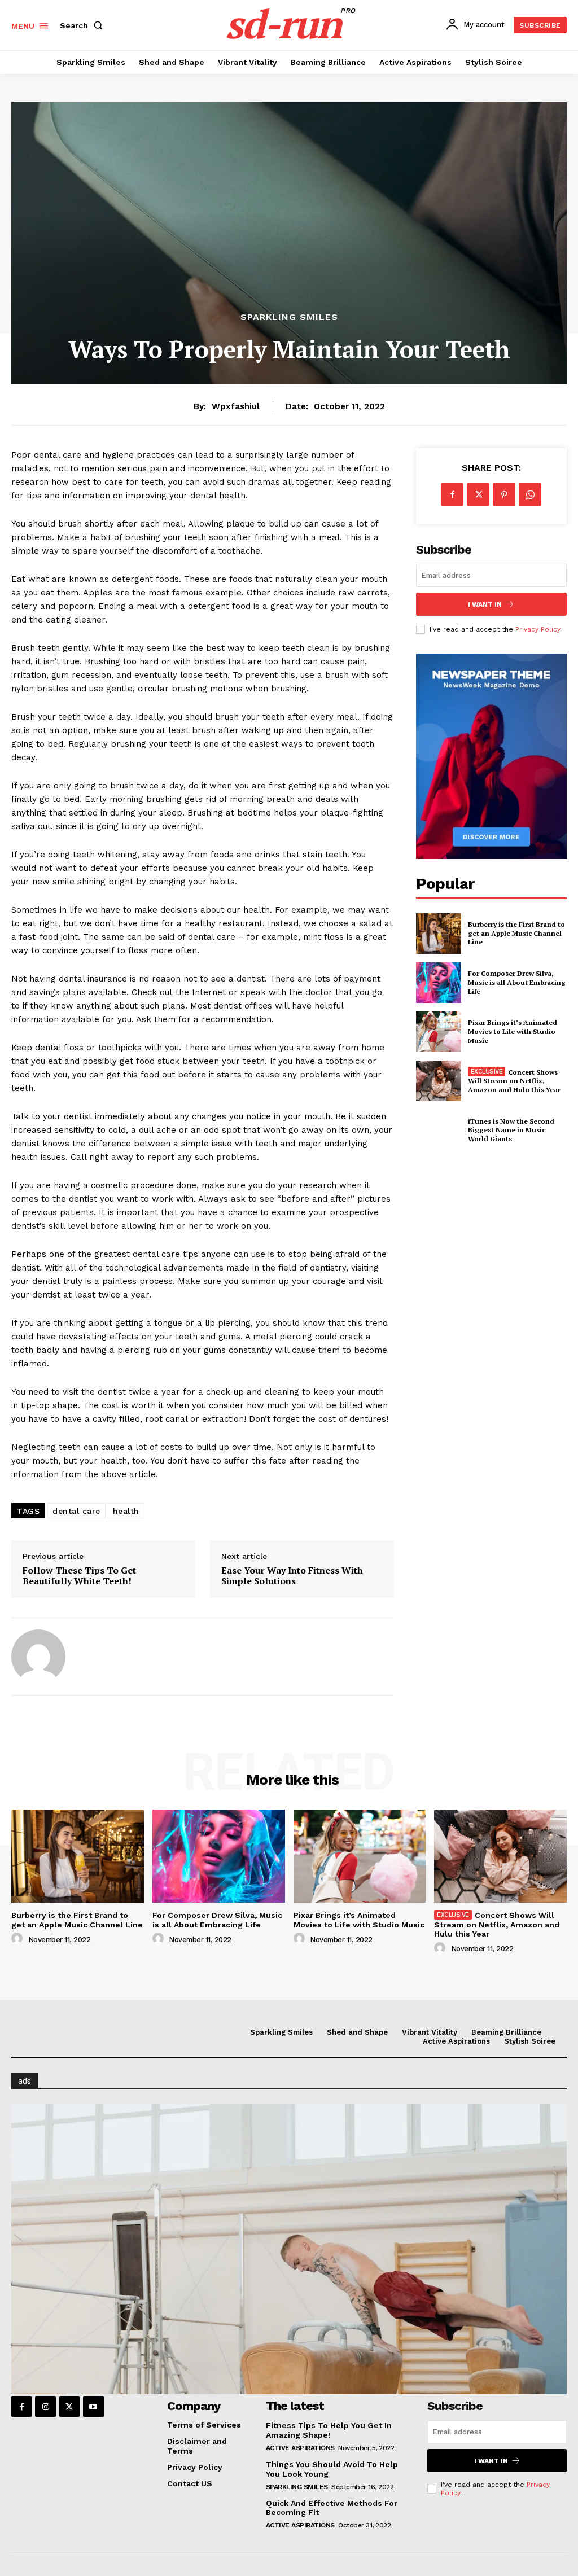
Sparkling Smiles (289, 317)
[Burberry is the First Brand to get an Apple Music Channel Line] (439, 934)
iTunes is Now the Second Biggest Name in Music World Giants (511, 1130)
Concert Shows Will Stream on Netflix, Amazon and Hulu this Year (514, 1081)
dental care (76, 1511)
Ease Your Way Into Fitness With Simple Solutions (292, 1576)
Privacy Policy (538, 629)
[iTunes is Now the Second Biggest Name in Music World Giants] (439, 1130)
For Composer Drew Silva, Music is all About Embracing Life (517, 982)
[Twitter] (478, 494)
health (126, 1511)
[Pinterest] (504, 494)
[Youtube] (93, 2406)
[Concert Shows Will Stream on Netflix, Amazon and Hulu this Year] (439, 1081)
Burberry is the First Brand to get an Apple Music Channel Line (516, 933)
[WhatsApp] (530, 494)
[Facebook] (452, 494)
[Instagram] (45, 2406)
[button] (84, 25)
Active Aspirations (300, 2448)
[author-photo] (19, 1939)
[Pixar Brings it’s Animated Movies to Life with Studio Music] (439, 1032)
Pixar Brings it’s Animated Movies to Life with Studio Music (513, 1031)
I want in (485, 604)
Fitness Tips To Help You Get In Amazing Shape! (329, 2430)
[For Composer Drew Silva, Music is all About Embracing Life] (439, 983)
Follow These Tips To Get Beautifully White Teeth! (79, 1576)
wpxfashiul (236, 406)
